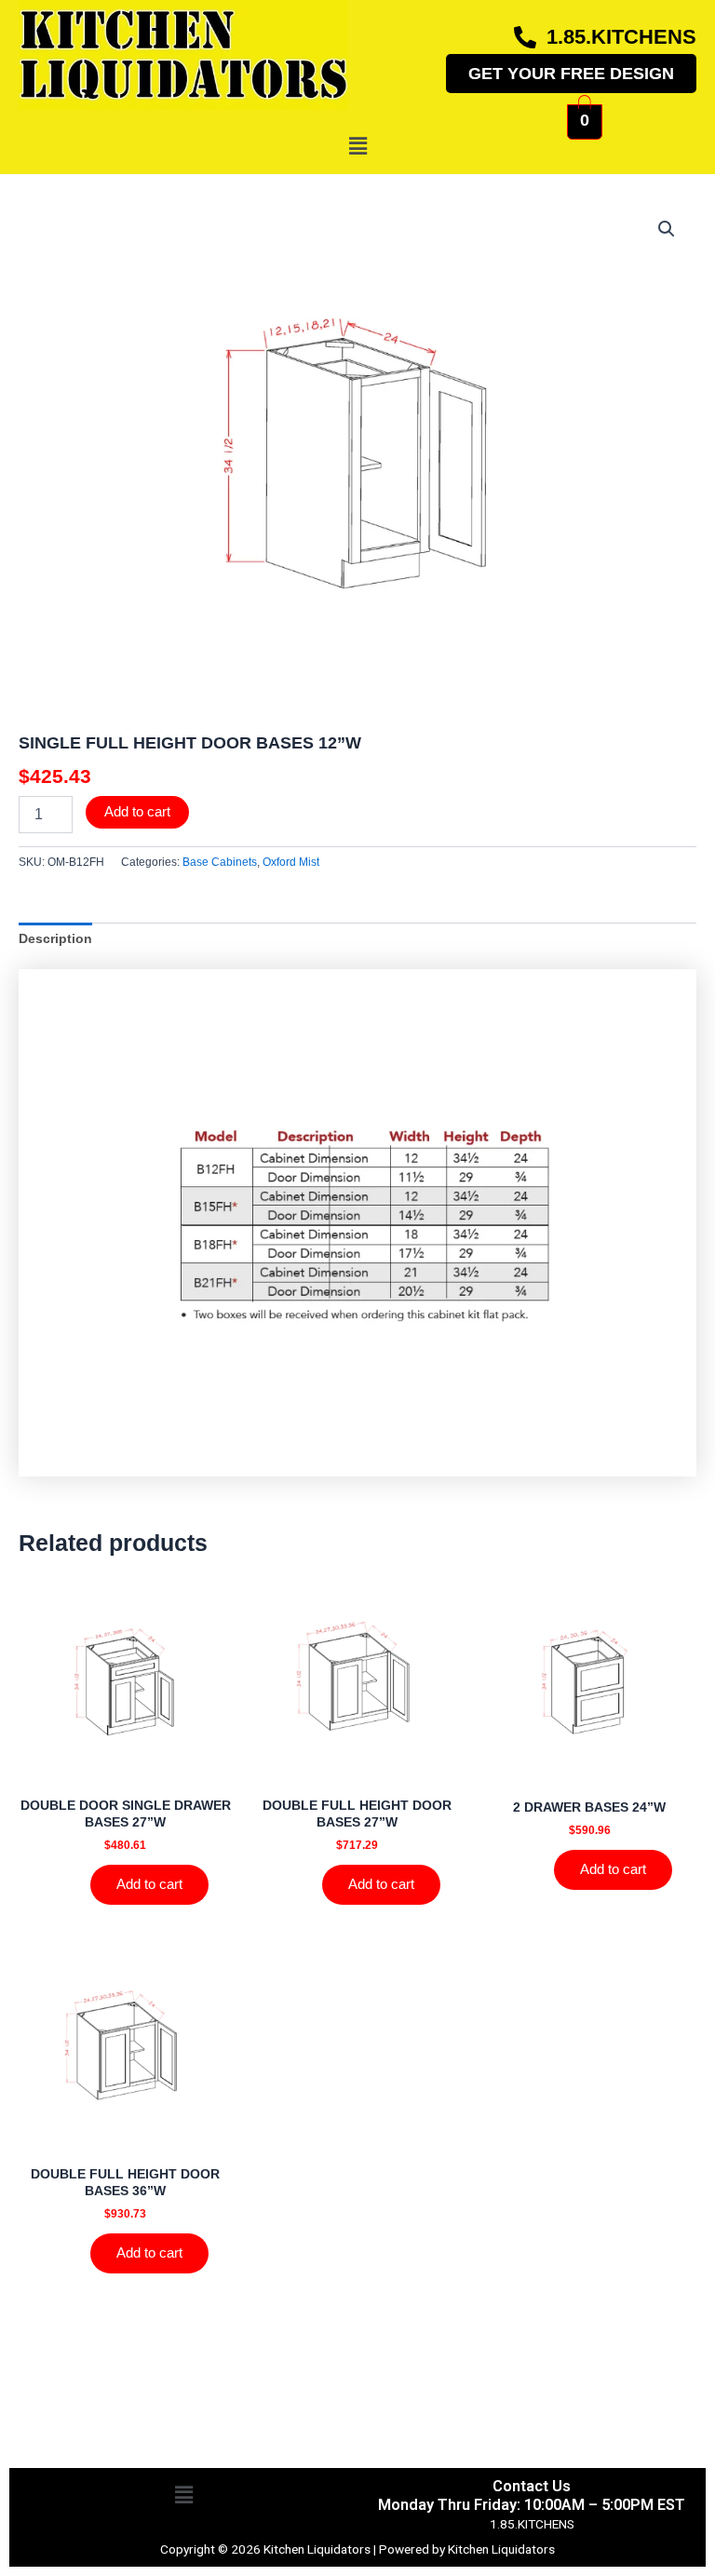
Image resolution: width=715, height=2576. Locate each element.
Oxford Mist (291, 862)
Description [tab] (55, 939)
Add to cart (137, 812)
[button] (357, 146)
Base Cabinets (220, 862)
